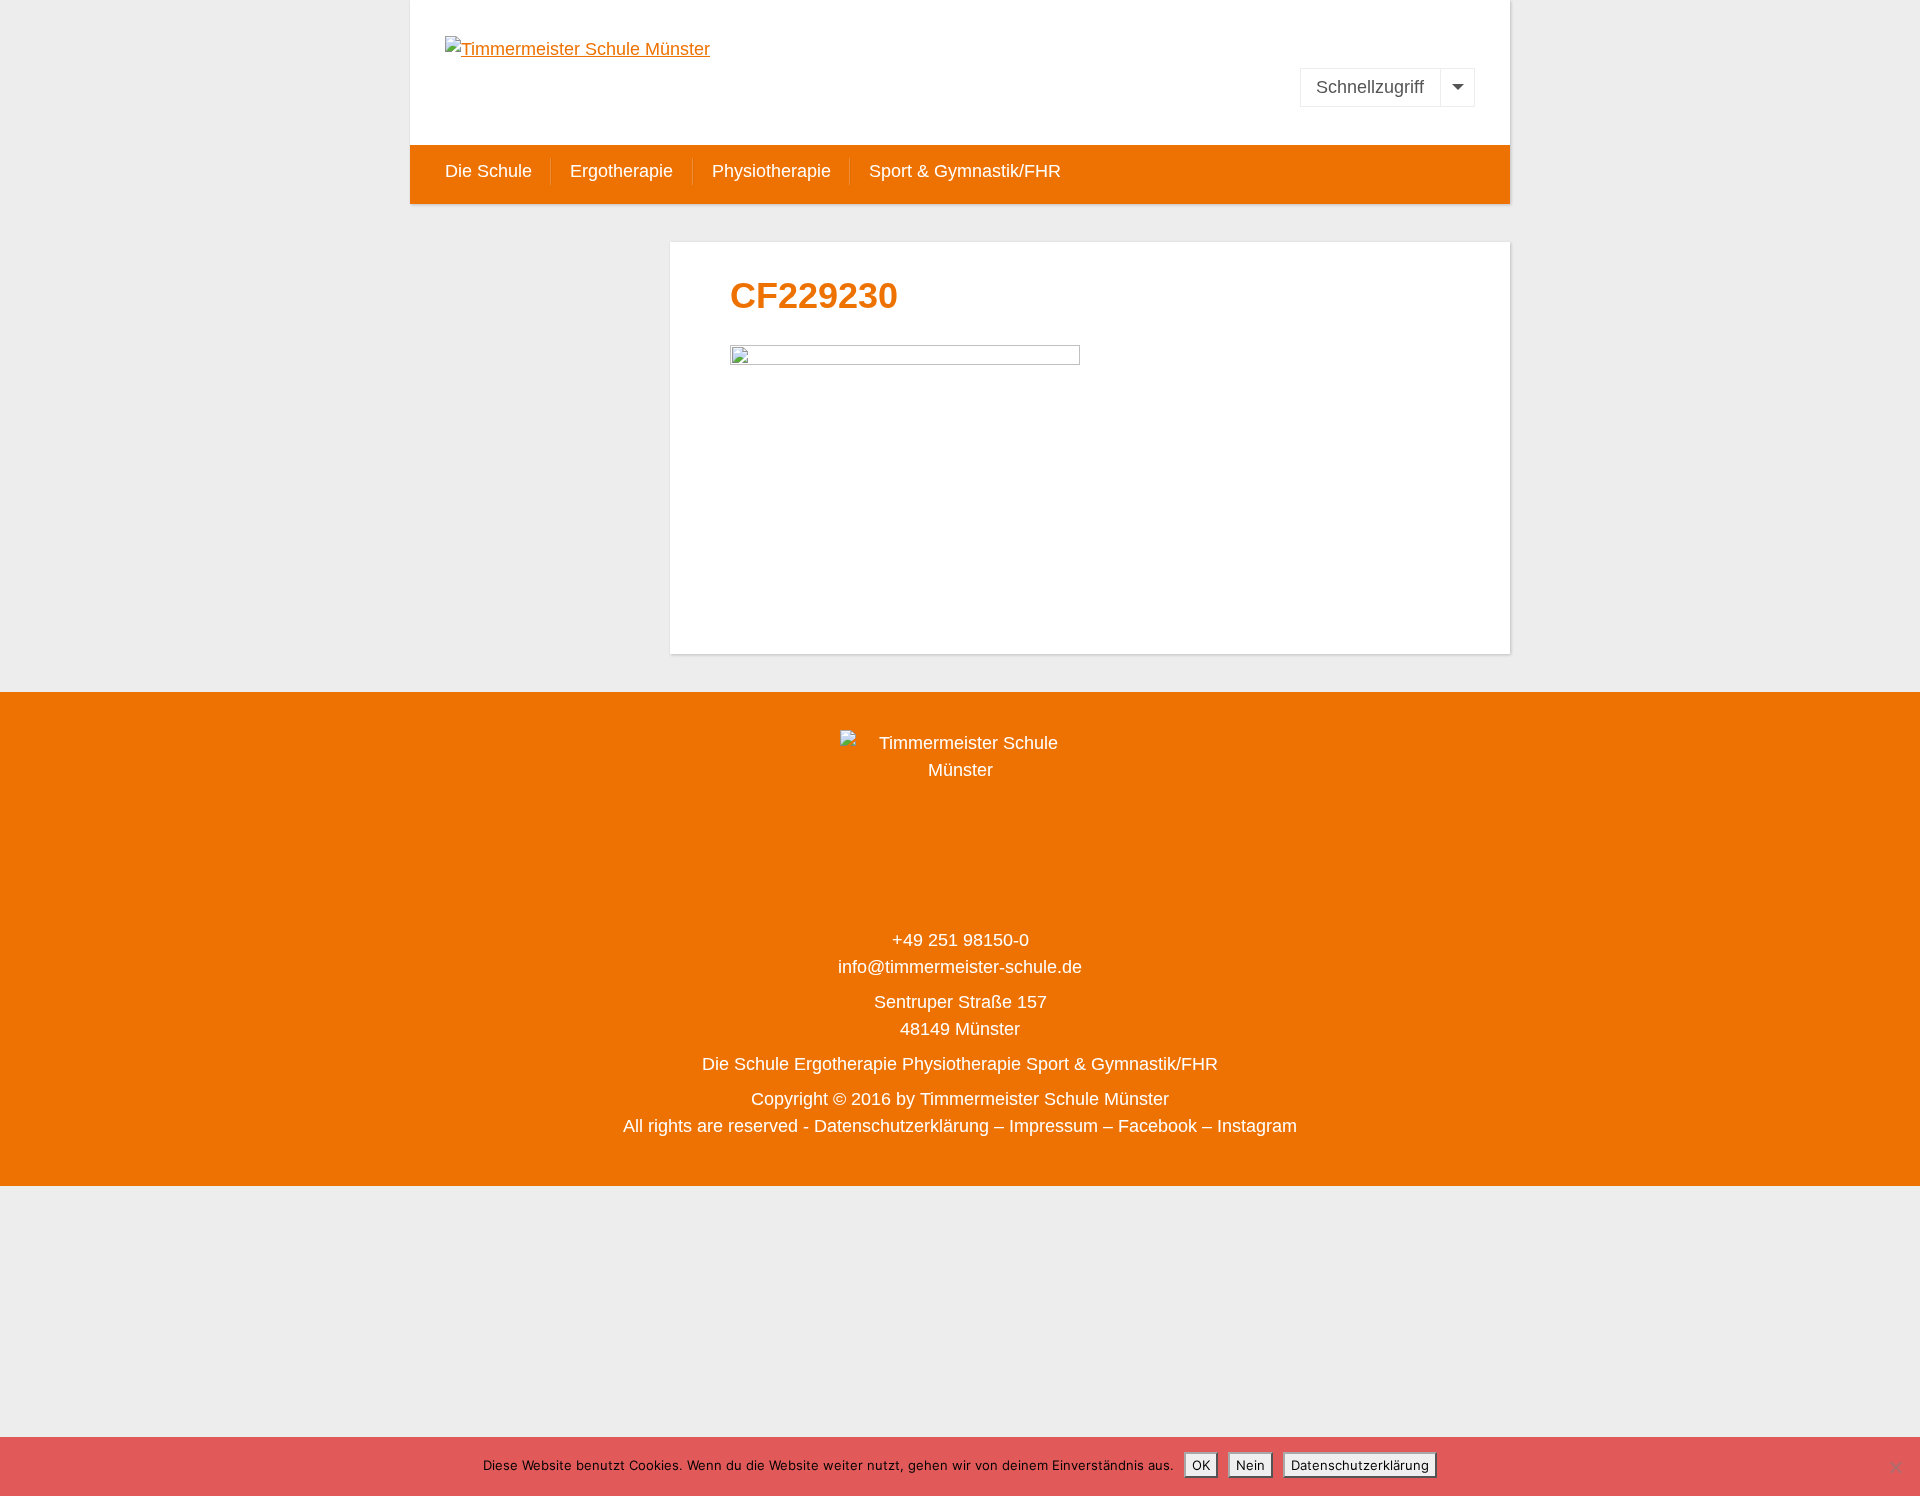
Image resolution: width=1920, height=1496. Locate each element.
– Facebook (1150, 1126)
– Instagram (1249, 1126)
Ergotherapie (621, 171)
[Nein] (1895, 1467)
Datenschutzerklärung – (909, 1126)
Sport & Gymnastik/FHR (965, 171)
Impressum (1053, 1126)
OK (1201, 1465)
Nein (1250, 1465)
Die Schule (488, 171)
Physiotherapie (771, 171)
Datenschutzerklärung (1360, 1465)
